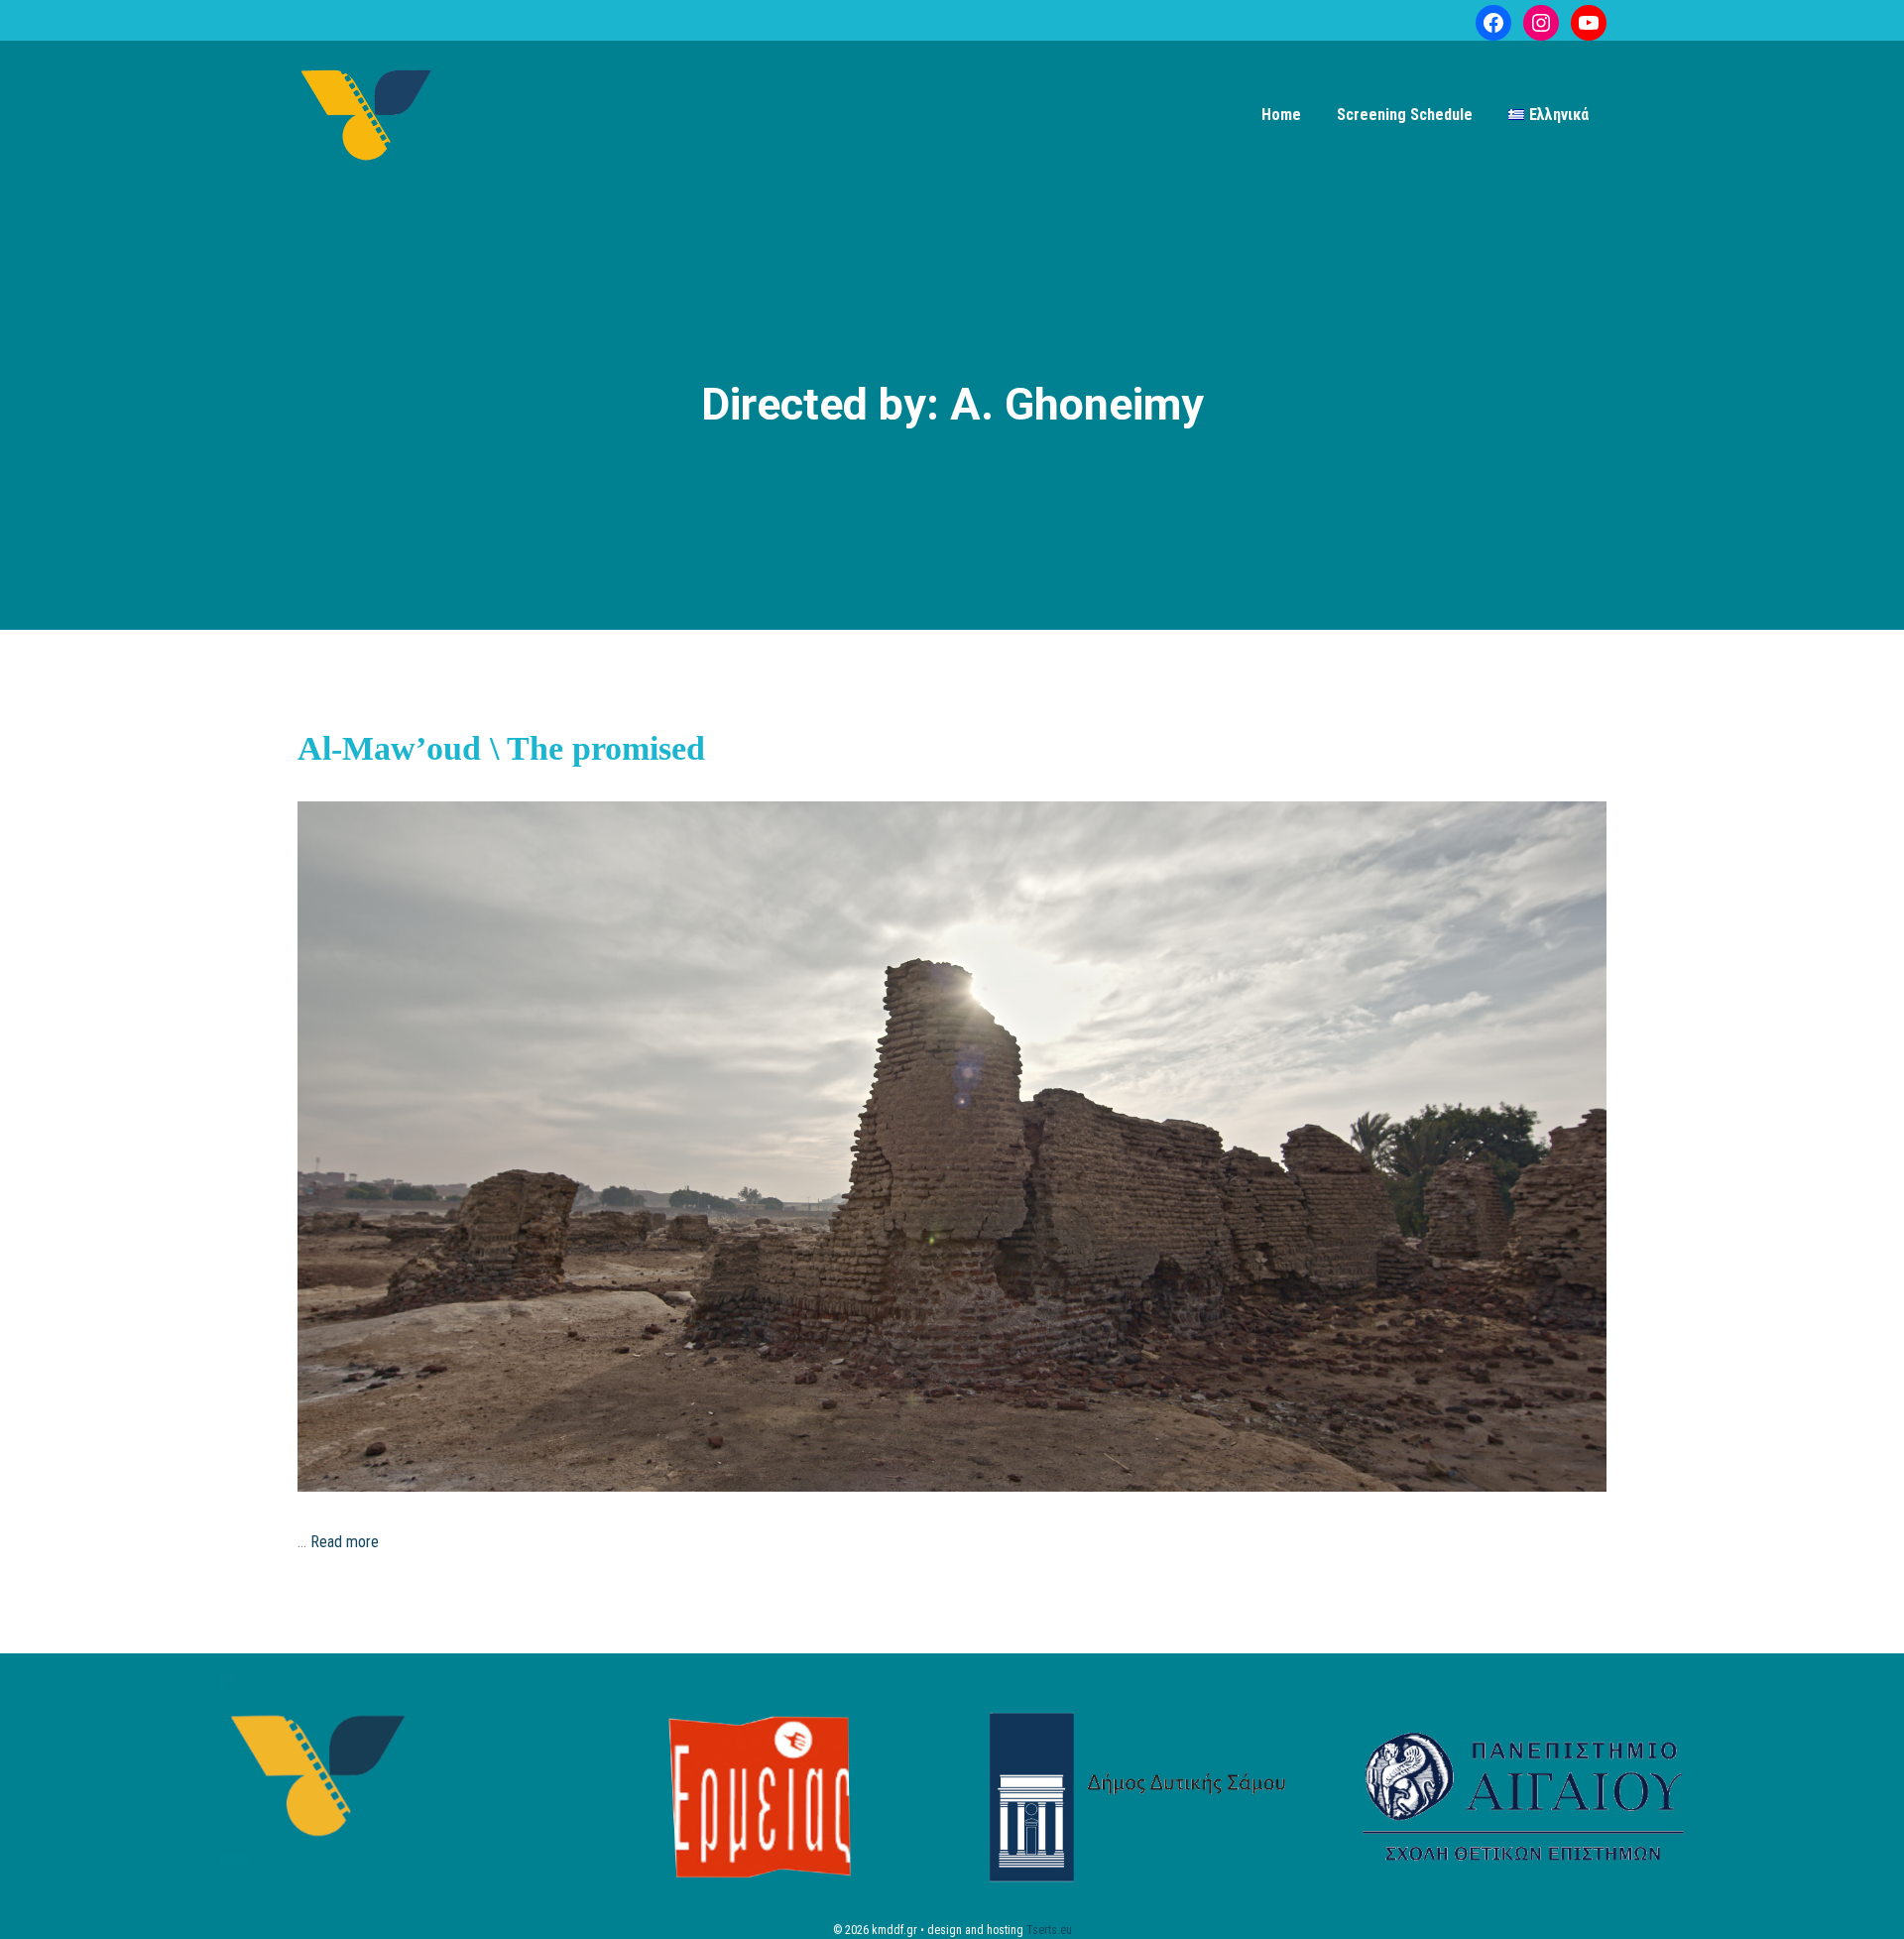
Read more (345, 1542)
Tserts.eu (1049, 1930)
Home (1281, 115)
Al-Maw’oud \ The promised (501, 748)
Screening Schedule (1405, 115)
